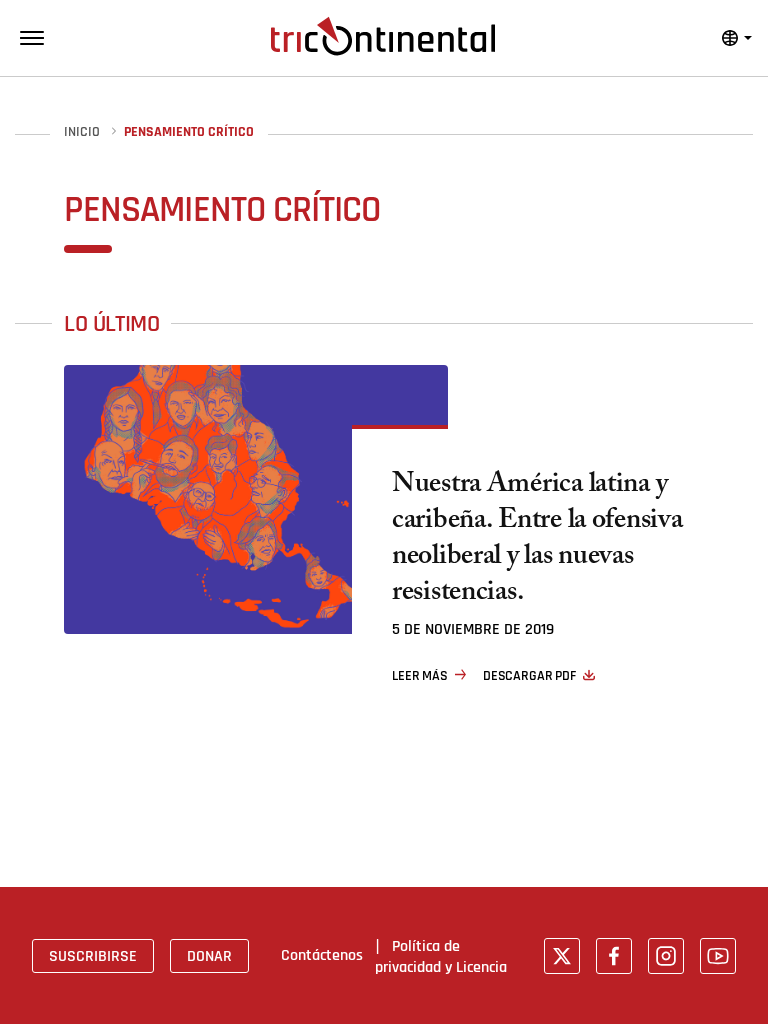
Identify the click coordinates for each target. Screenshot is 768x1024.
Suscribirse (93, 956)
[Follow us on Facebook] (614, 956)
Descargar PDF (529, 676)
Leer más (420, 676)
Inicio (82, 132)
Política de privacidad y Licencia (441, 956)
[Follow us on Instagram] (666, 956)
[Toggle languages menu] (737, 38)
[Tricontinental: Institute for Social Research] (383, 36)
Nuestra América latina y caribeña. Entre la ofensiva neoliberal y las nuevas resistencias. (537, 541)
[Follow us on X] (562, 956)
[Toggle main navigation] (32, 38)
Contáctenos (322, 955)
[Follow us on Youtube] (718, 956)
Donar (209, 956)
